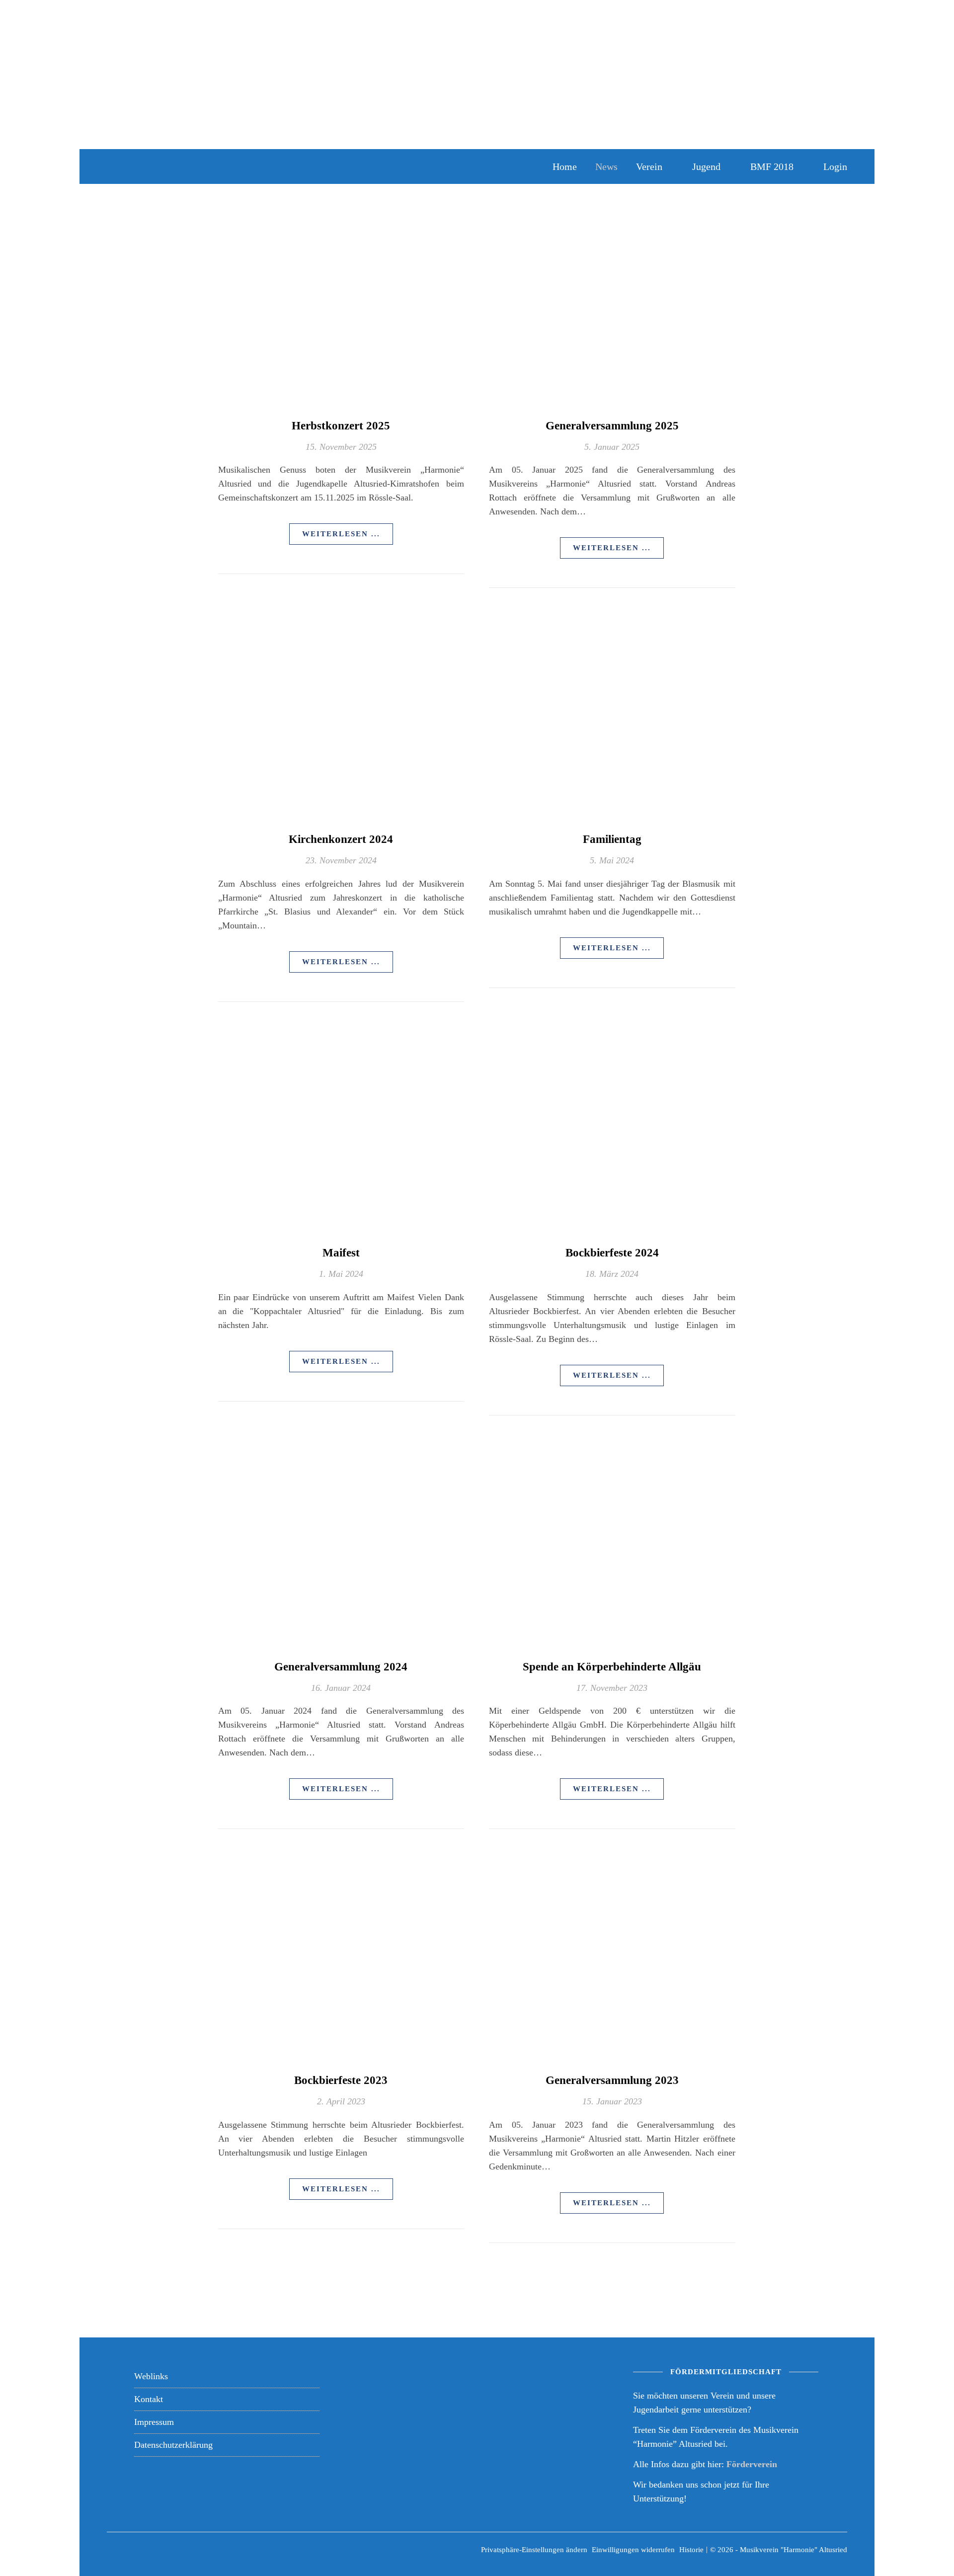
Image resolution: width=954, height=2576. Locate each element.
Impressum (154, 2422)
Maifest (341, 1253)
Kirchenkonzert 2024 (341, 839)
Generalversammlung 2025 (612, 426)
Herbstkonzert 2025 (341, 426)
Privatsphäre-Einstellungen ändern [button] (534, 2550)
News (606, 166)
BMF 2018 (772, 166)
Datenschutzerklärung (173, 2445)
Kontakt (149, 2399)
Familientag (612, 839)
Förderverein (752, 2464)
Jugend (706, 166)
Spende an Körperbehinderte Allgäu (612, 1667)
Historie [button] (691, 2550)
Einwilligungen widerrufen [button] (633, 2550)
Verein (649, 166)
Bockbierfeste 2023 (341, 2080)
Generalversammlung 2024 (341, 1667)
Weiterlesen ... (341, 534)
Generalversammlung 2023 (612, 2080)
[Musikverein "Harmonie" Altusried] (224, 166)
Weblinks (151, 2376)
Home (565, 166)
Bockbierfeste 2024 (612, 1253)
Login (835, 166)
